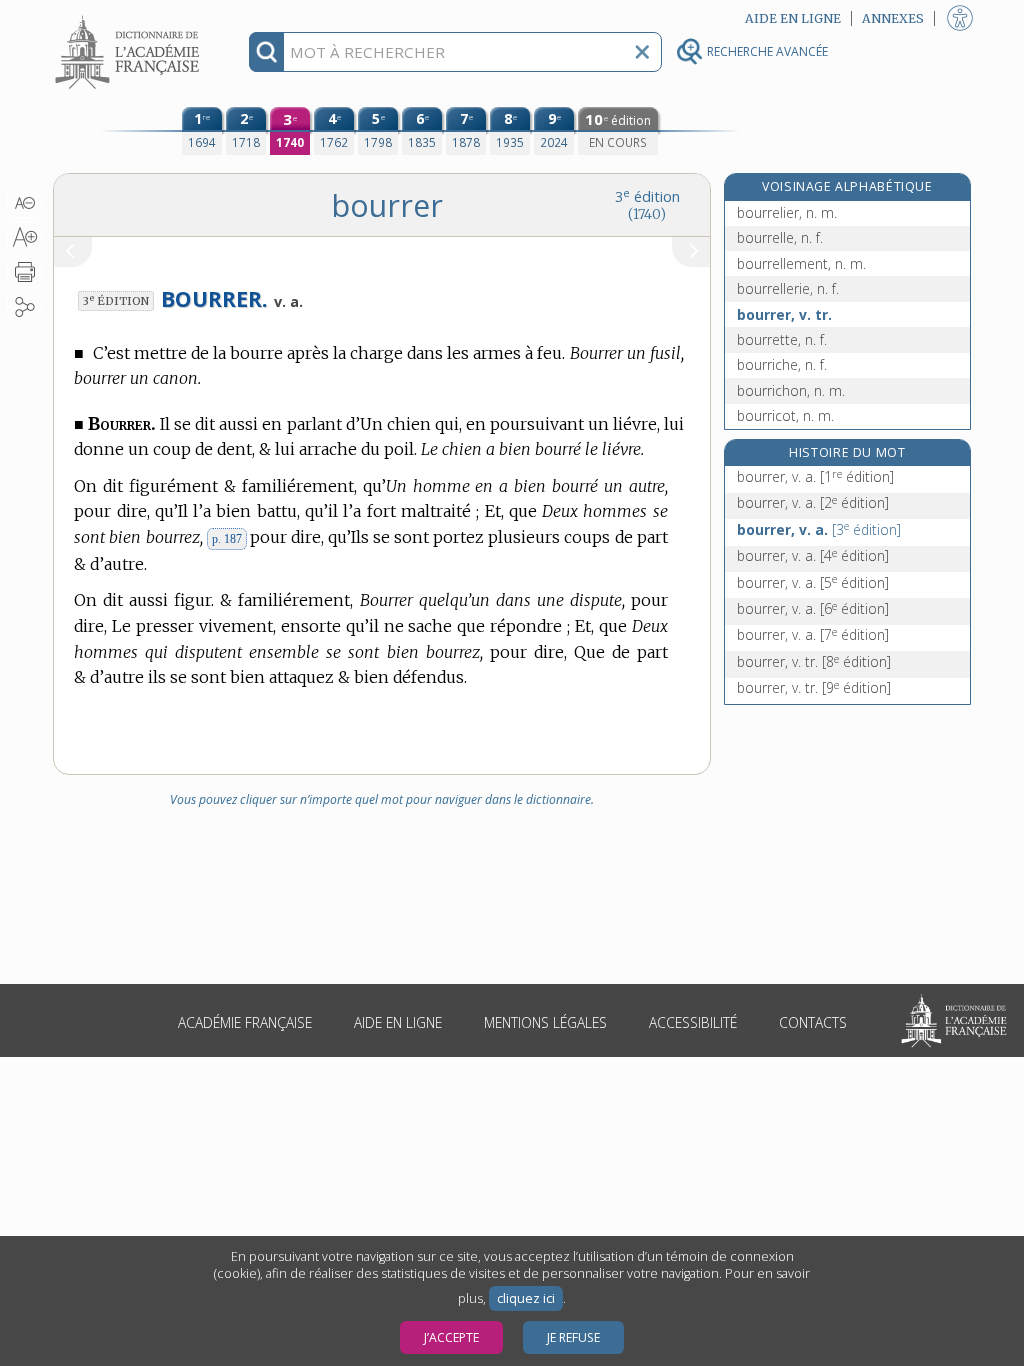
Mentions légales (545, 1022)
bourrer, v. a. (815, 476)
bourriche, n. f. (782, 364)
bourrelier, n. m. (787, 212)
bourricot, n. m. (785, 415)
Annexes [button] (893, 18)
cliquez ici (526, 1298)
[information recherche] (266, 52)
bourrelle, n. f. (780, 237)
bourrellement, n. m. (801, 263)
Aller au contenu (130, 17)
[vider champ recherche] (642, 52)
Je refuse (573, 1337)
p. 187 (227, 539)
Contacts (813, 1022)
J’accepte (451, 1337)
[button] (24, 203)
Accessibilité (693, 1022)
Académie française (245, 1022)
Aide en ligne (398, 1022)
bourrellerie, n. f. (788, 288)
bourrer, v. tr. (784, 314)
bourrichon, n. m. (791, 390)
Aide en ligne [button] (793, 18)
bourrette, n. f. (782, 339)
